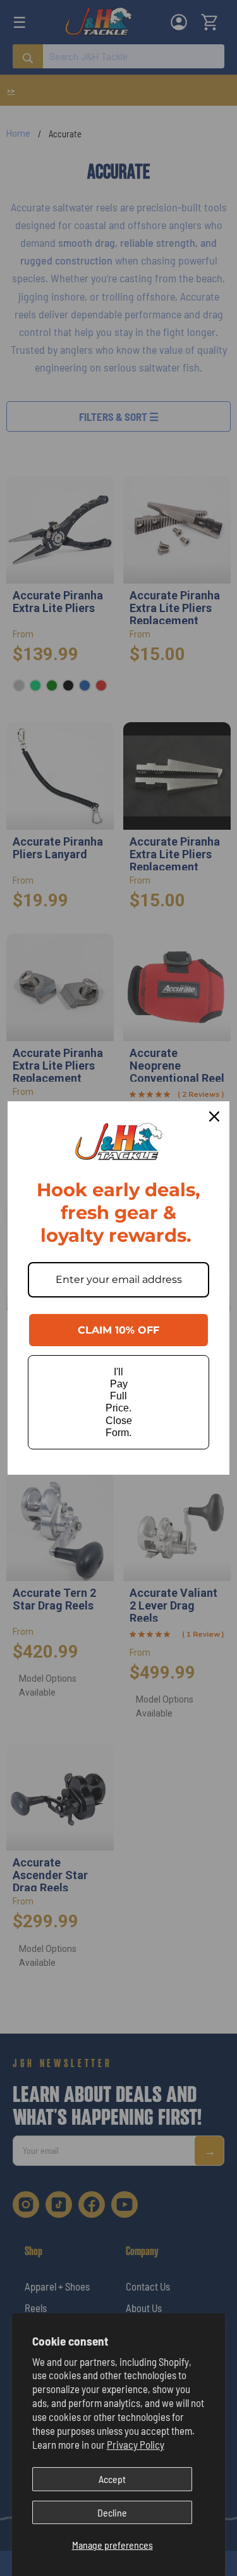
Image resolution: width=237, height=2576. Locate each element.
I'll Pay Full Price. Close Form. (119, 1402)
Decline (112, 2512)
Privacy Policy (136, 2444)
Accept (112, 2479)
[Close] (214, 1116)
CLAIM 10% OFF (118, 1330)
